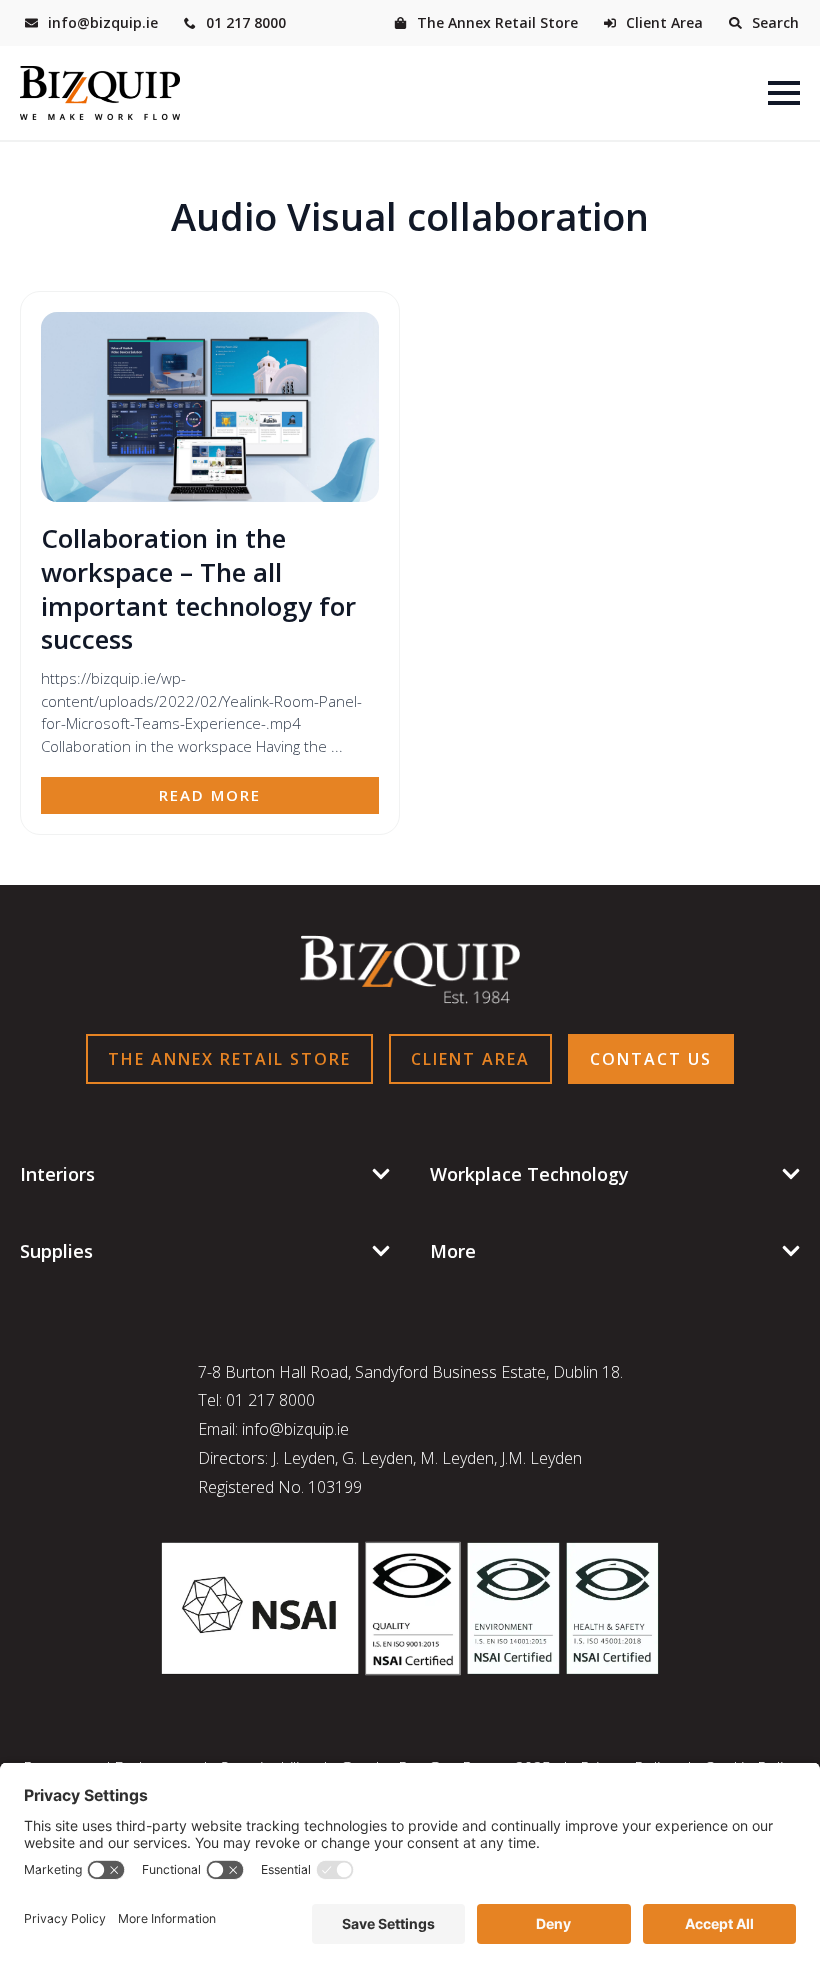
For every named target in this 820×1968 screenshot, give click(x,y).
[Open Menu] (784, 93)
